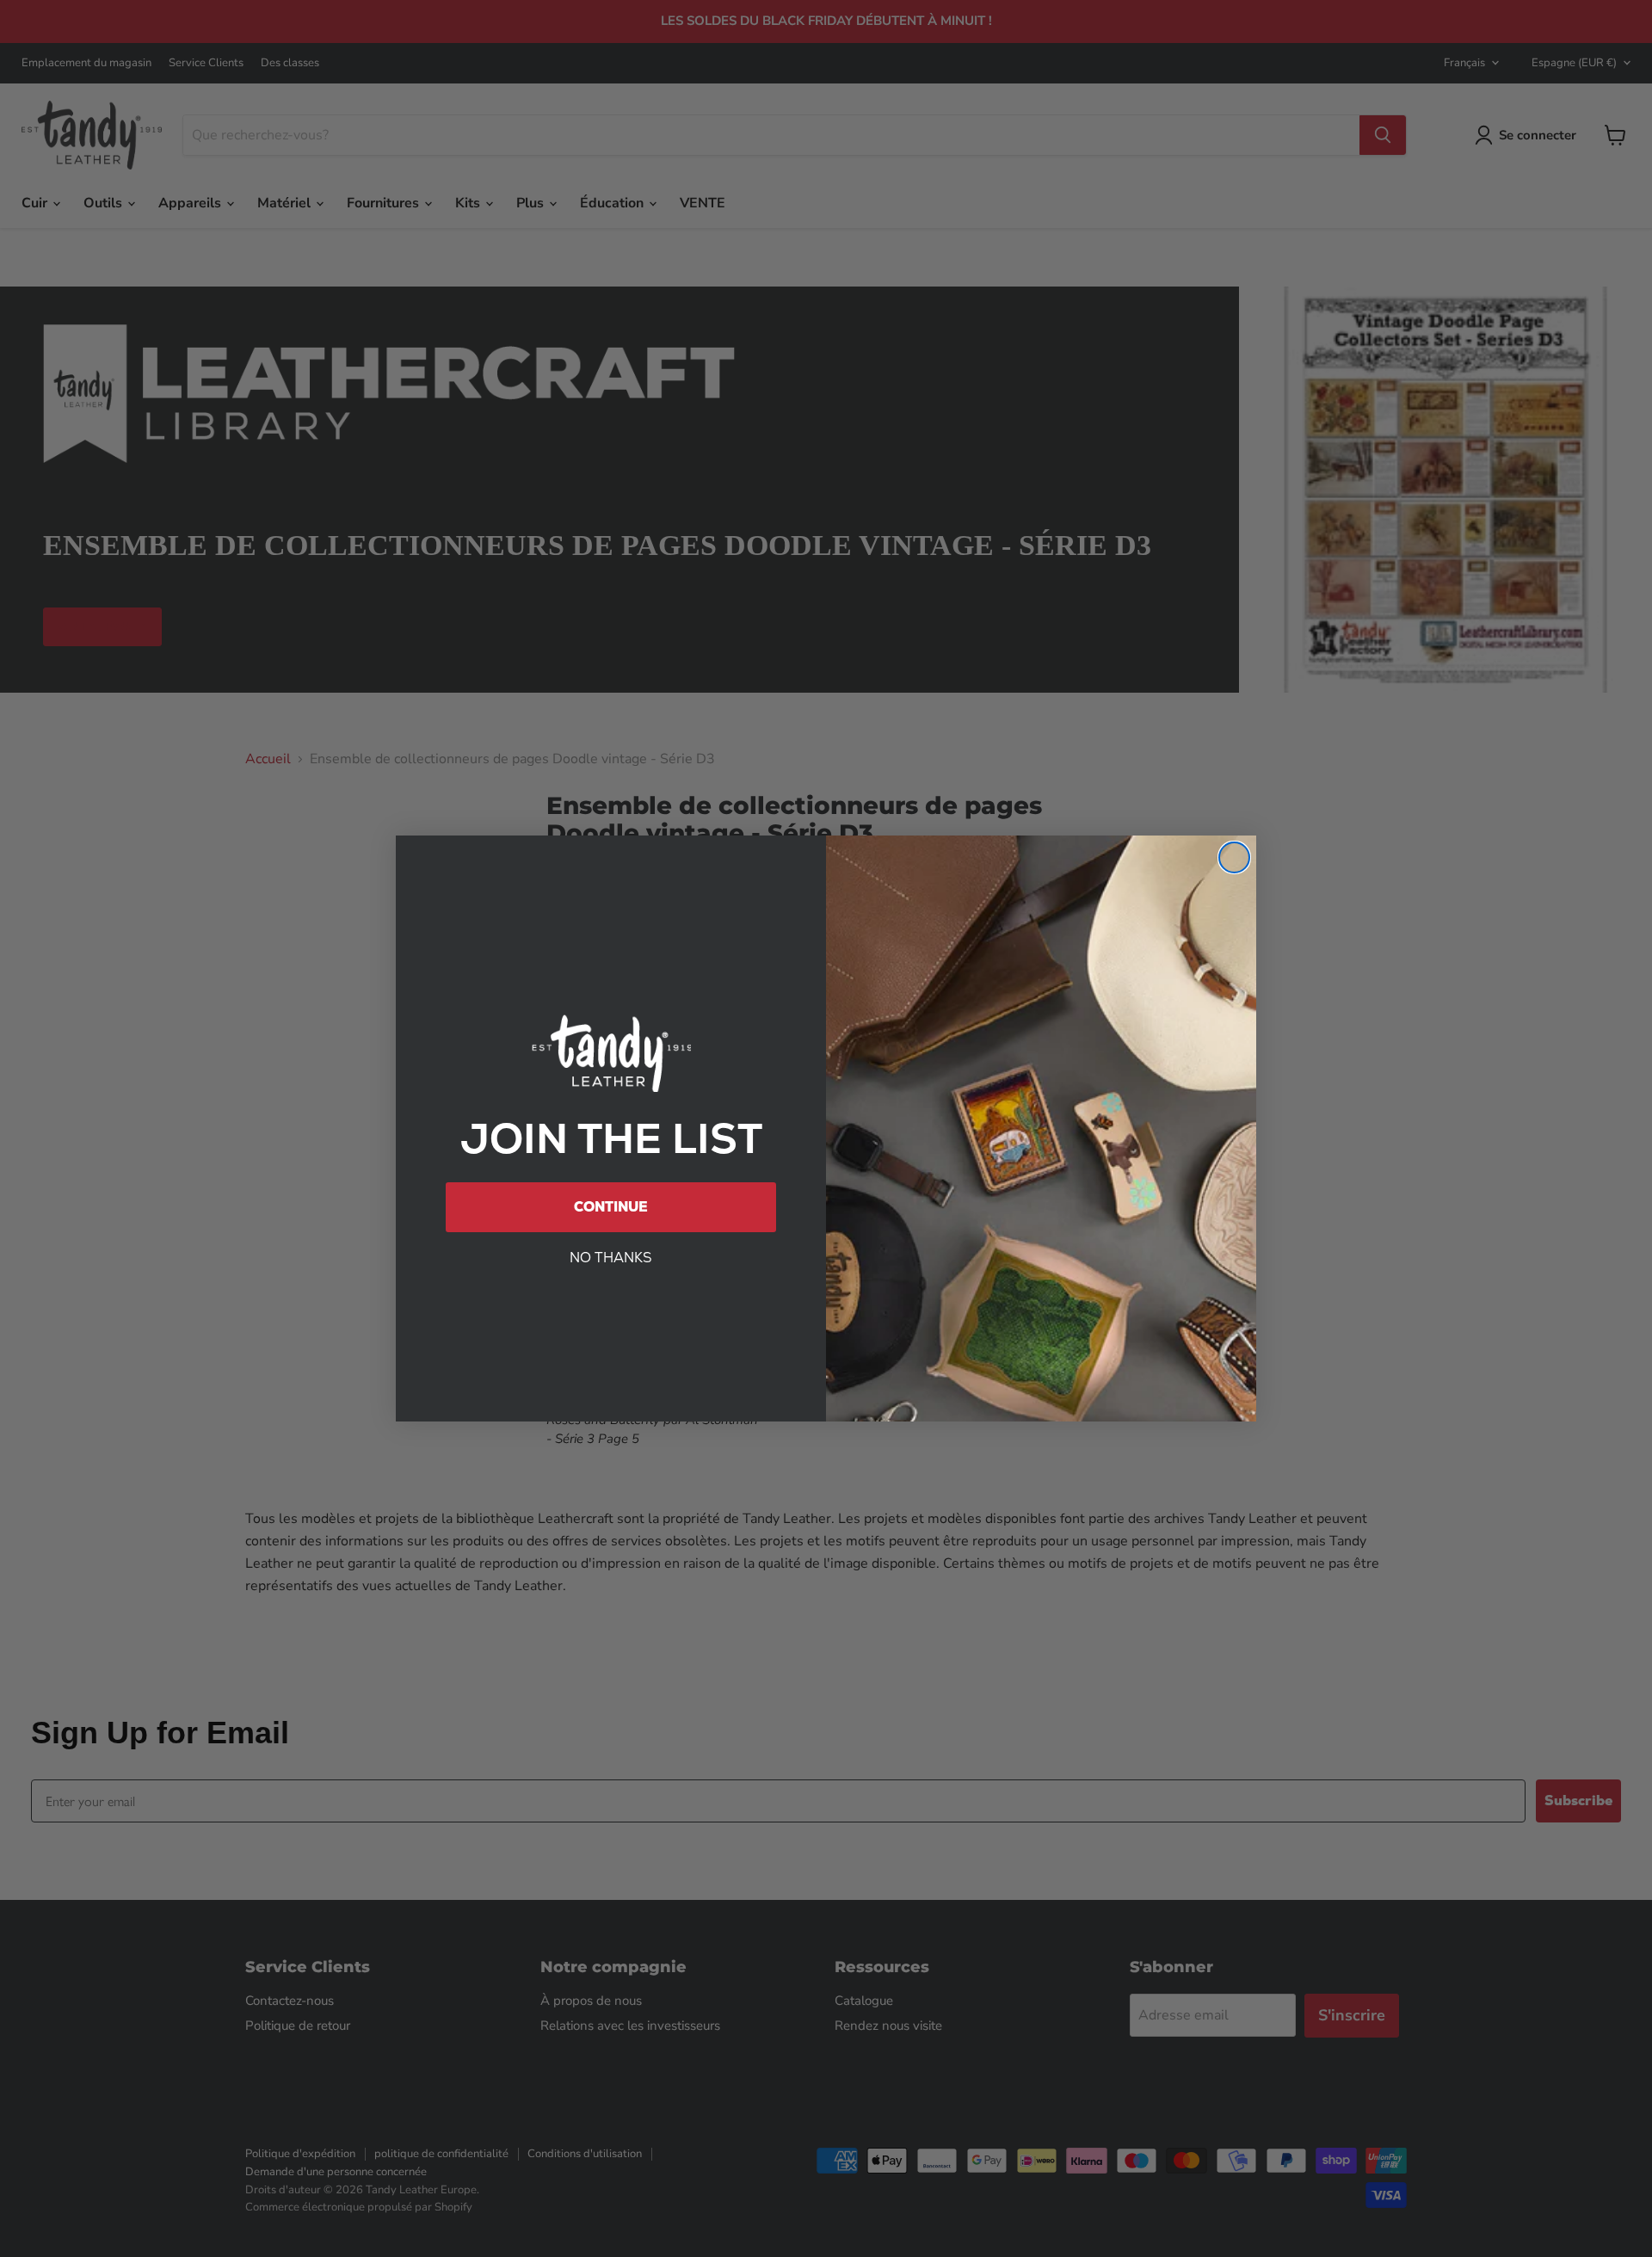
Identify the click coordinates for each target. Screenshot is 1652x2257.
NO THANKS (611, 1258)
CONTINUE (611, 1207)
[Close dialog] (1234, 857)
